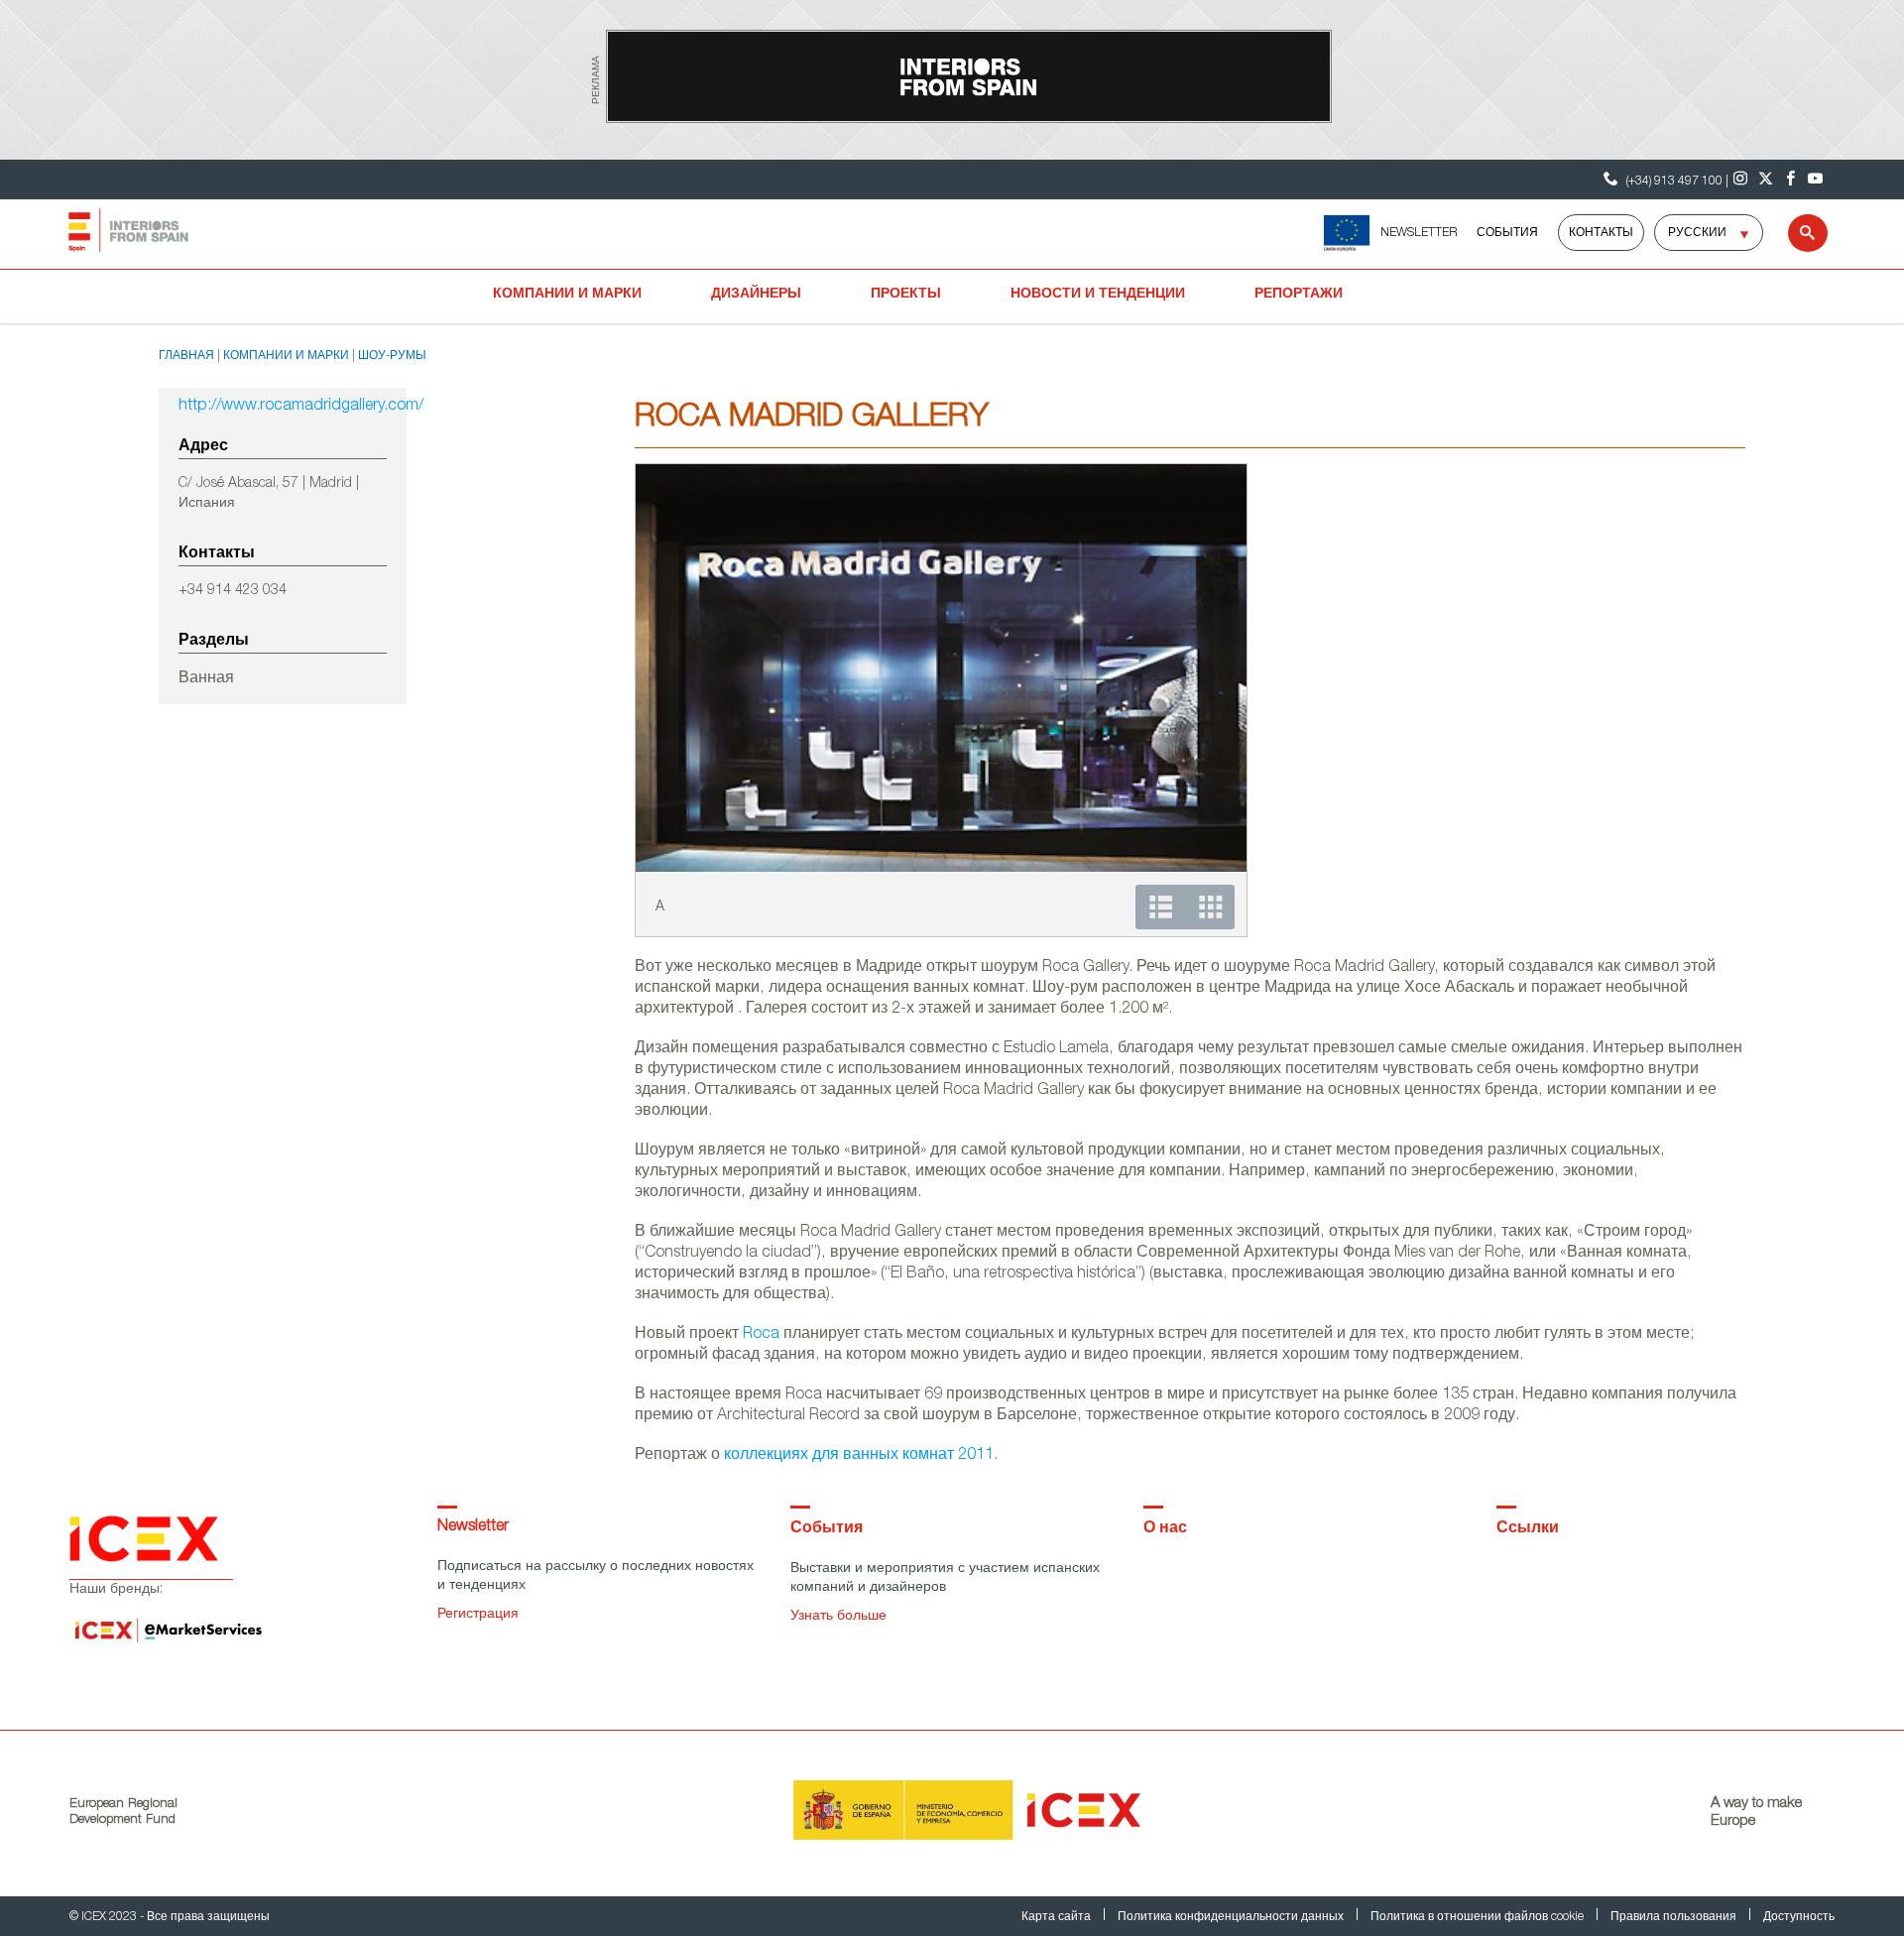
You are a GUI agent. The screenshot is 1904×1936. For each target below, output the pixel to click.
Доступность (1799, 1917)
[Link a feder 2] (1346, 233)
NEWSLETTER (1419, 233)
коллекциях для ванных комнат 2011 (859, 1456)
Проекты (906, 295)
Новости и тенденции (1098, 295)
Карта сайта (1058, 1917)
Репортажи (1299, 295)
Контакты (1601, 233)
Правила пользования (1675, 1917)
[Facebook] (1790, 180)
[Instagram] (1741, 180)
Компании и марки (567, 295)
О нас (1165, 1529)
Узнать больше (838, 1617)
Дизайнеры (756, 295)
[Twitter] (1766, 180)
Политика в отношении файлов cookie (1479, 1917)
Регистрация (478, 1615)
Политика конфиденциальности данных (1232, 1917)
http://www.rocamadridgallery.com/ (283, 407)
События (1507, 233)
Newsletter (473, 1527)
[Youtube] (1815, 180)
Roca (761, 1335)
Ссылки (1528, 1529)
